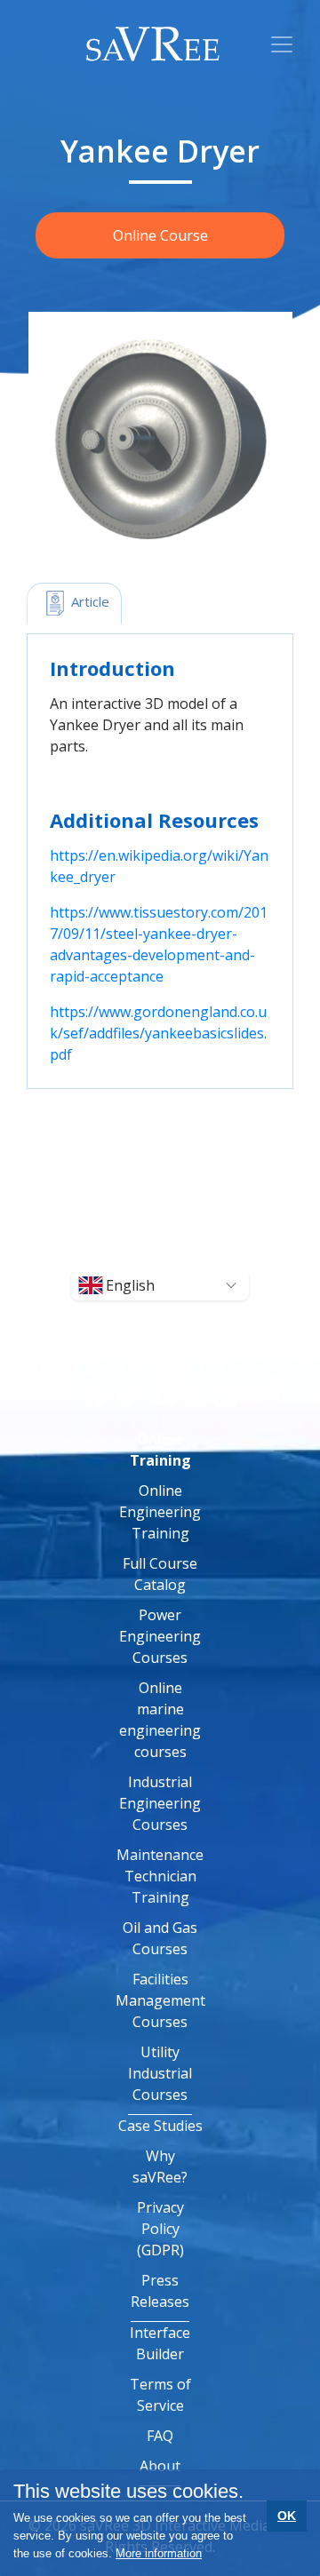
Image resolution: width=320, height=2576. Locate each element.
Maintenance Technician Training (160, 1876)
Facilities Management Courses (160, 2000)
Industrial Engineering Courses (160, 1803)
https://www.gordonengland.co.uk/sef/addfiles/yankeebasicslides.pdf (158, 1033)
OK (287, 2516)
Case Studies (160, 2126)
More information (159, 2553)
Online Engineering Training (160, 1512)
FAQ (160, 2436)
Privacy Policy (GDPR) (160, 2229)
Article (88, 601)
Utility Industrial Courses (160, 2073)
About (160, 2466)
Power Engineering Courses (160, 1636)
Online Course (160, 235)
